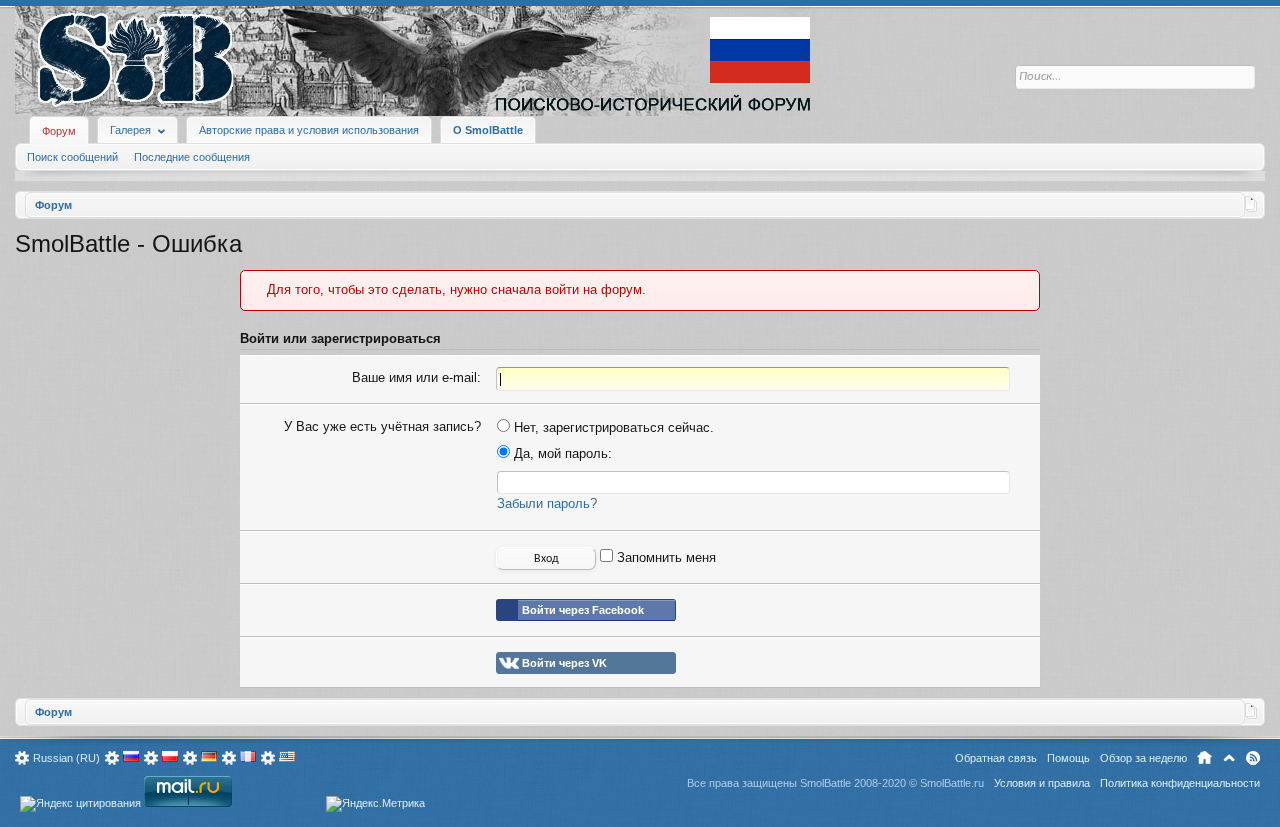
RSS (1253, 758)
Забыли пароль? (547, 503)
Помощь (1068, 758)
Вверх (1229, 758)
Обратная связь (996, 758)
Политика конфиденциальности (1180, 783)
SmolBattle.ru (952, 783)
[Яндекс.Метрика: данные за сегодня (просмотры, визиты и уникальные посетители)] (375, 804)
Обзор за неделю (1143, 758)
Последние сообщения (192, 157)
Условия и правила (1042, 783)
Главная (1204, 758)
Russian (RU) (66, 758)
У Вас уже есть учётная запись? (382, 426)
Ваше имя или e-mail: (416, 377)
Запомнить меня (664, 557)
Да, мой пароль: (561, 453)
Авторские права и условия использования (309, 130)
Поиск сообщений (72, 157)
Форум (59, 131)
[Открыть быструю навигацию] (1251, 204)
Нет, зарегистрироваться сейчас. (612, 427)
